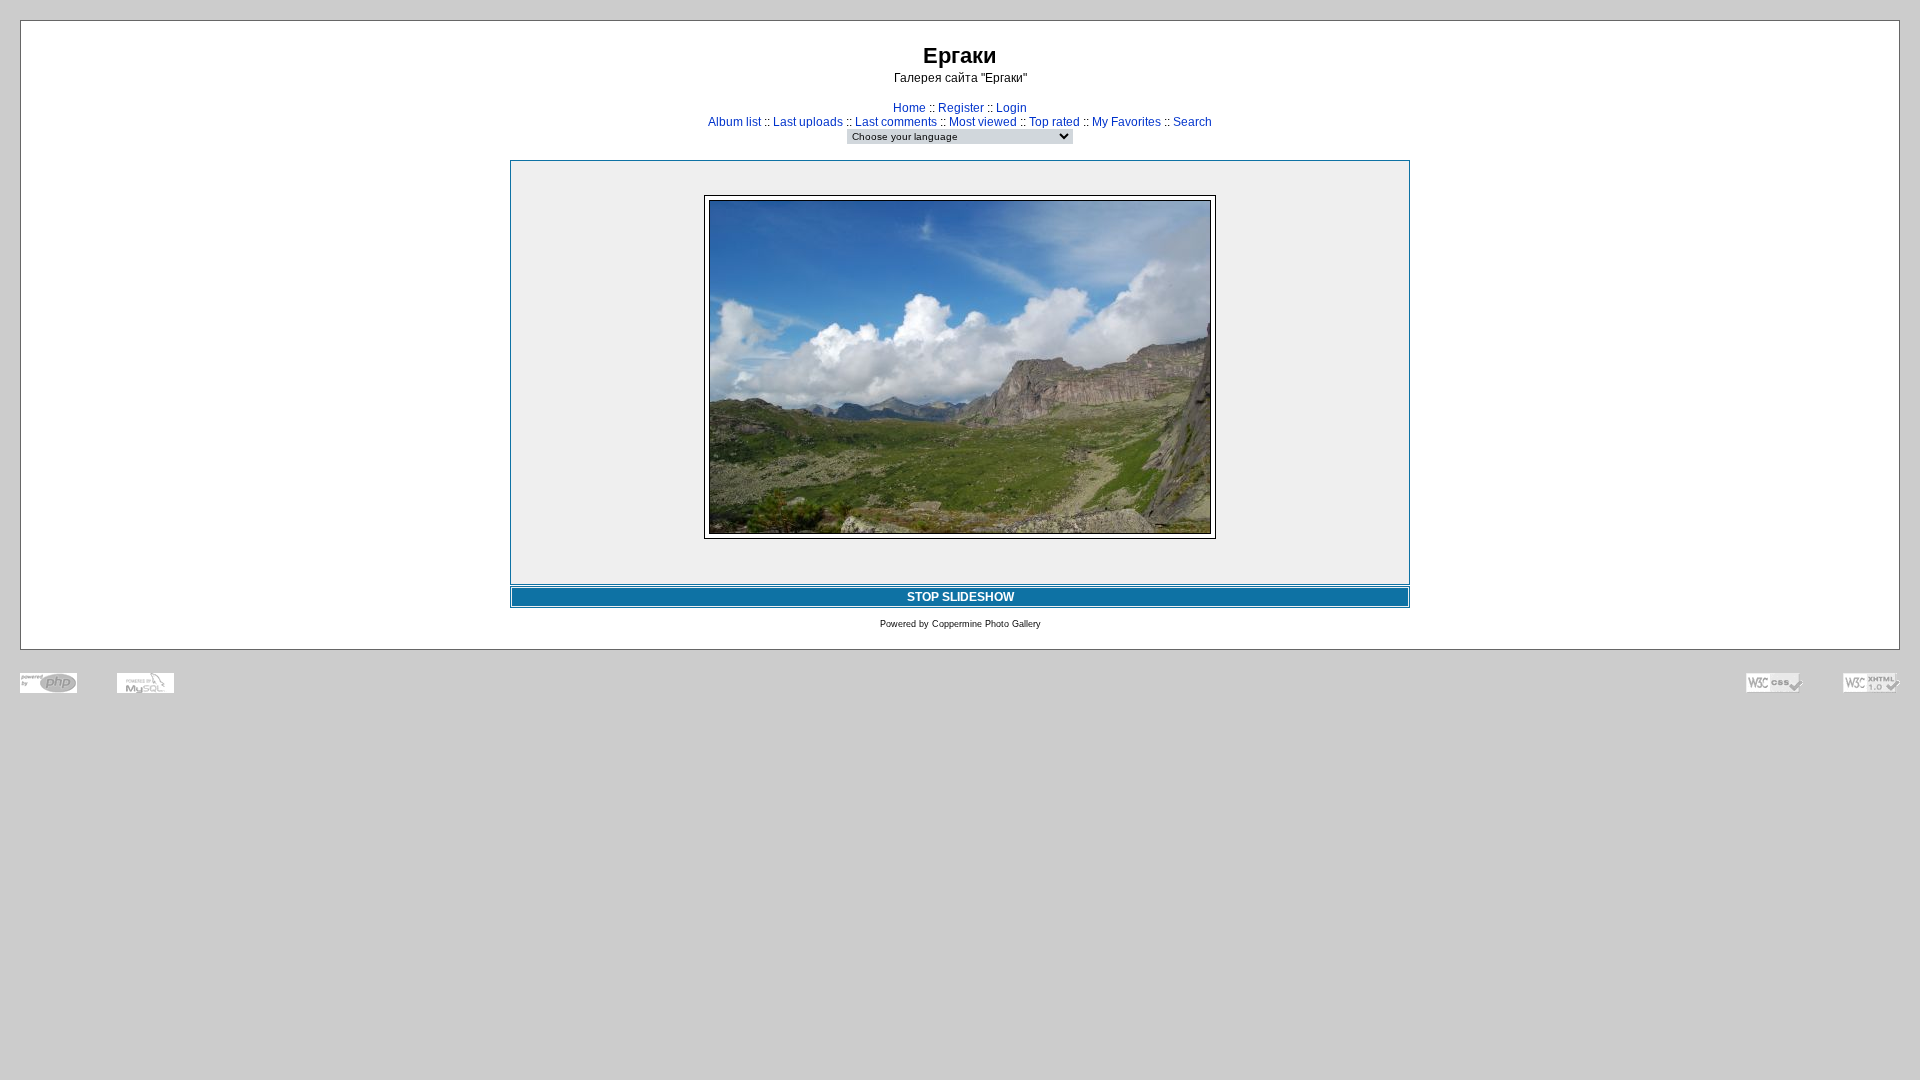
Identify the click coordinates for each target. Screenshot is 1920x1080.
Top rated (1054, 122)
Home (909, 108)
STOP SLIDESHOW (960, 597)
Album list (734, 122)
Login (1011, 108)
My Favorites (1126, 122)
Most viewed (983, 122)
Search (1192, 122)
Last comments (896, 122)
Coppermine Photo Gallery (986, 624)
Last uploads (808, 122)
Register (961, 108)
